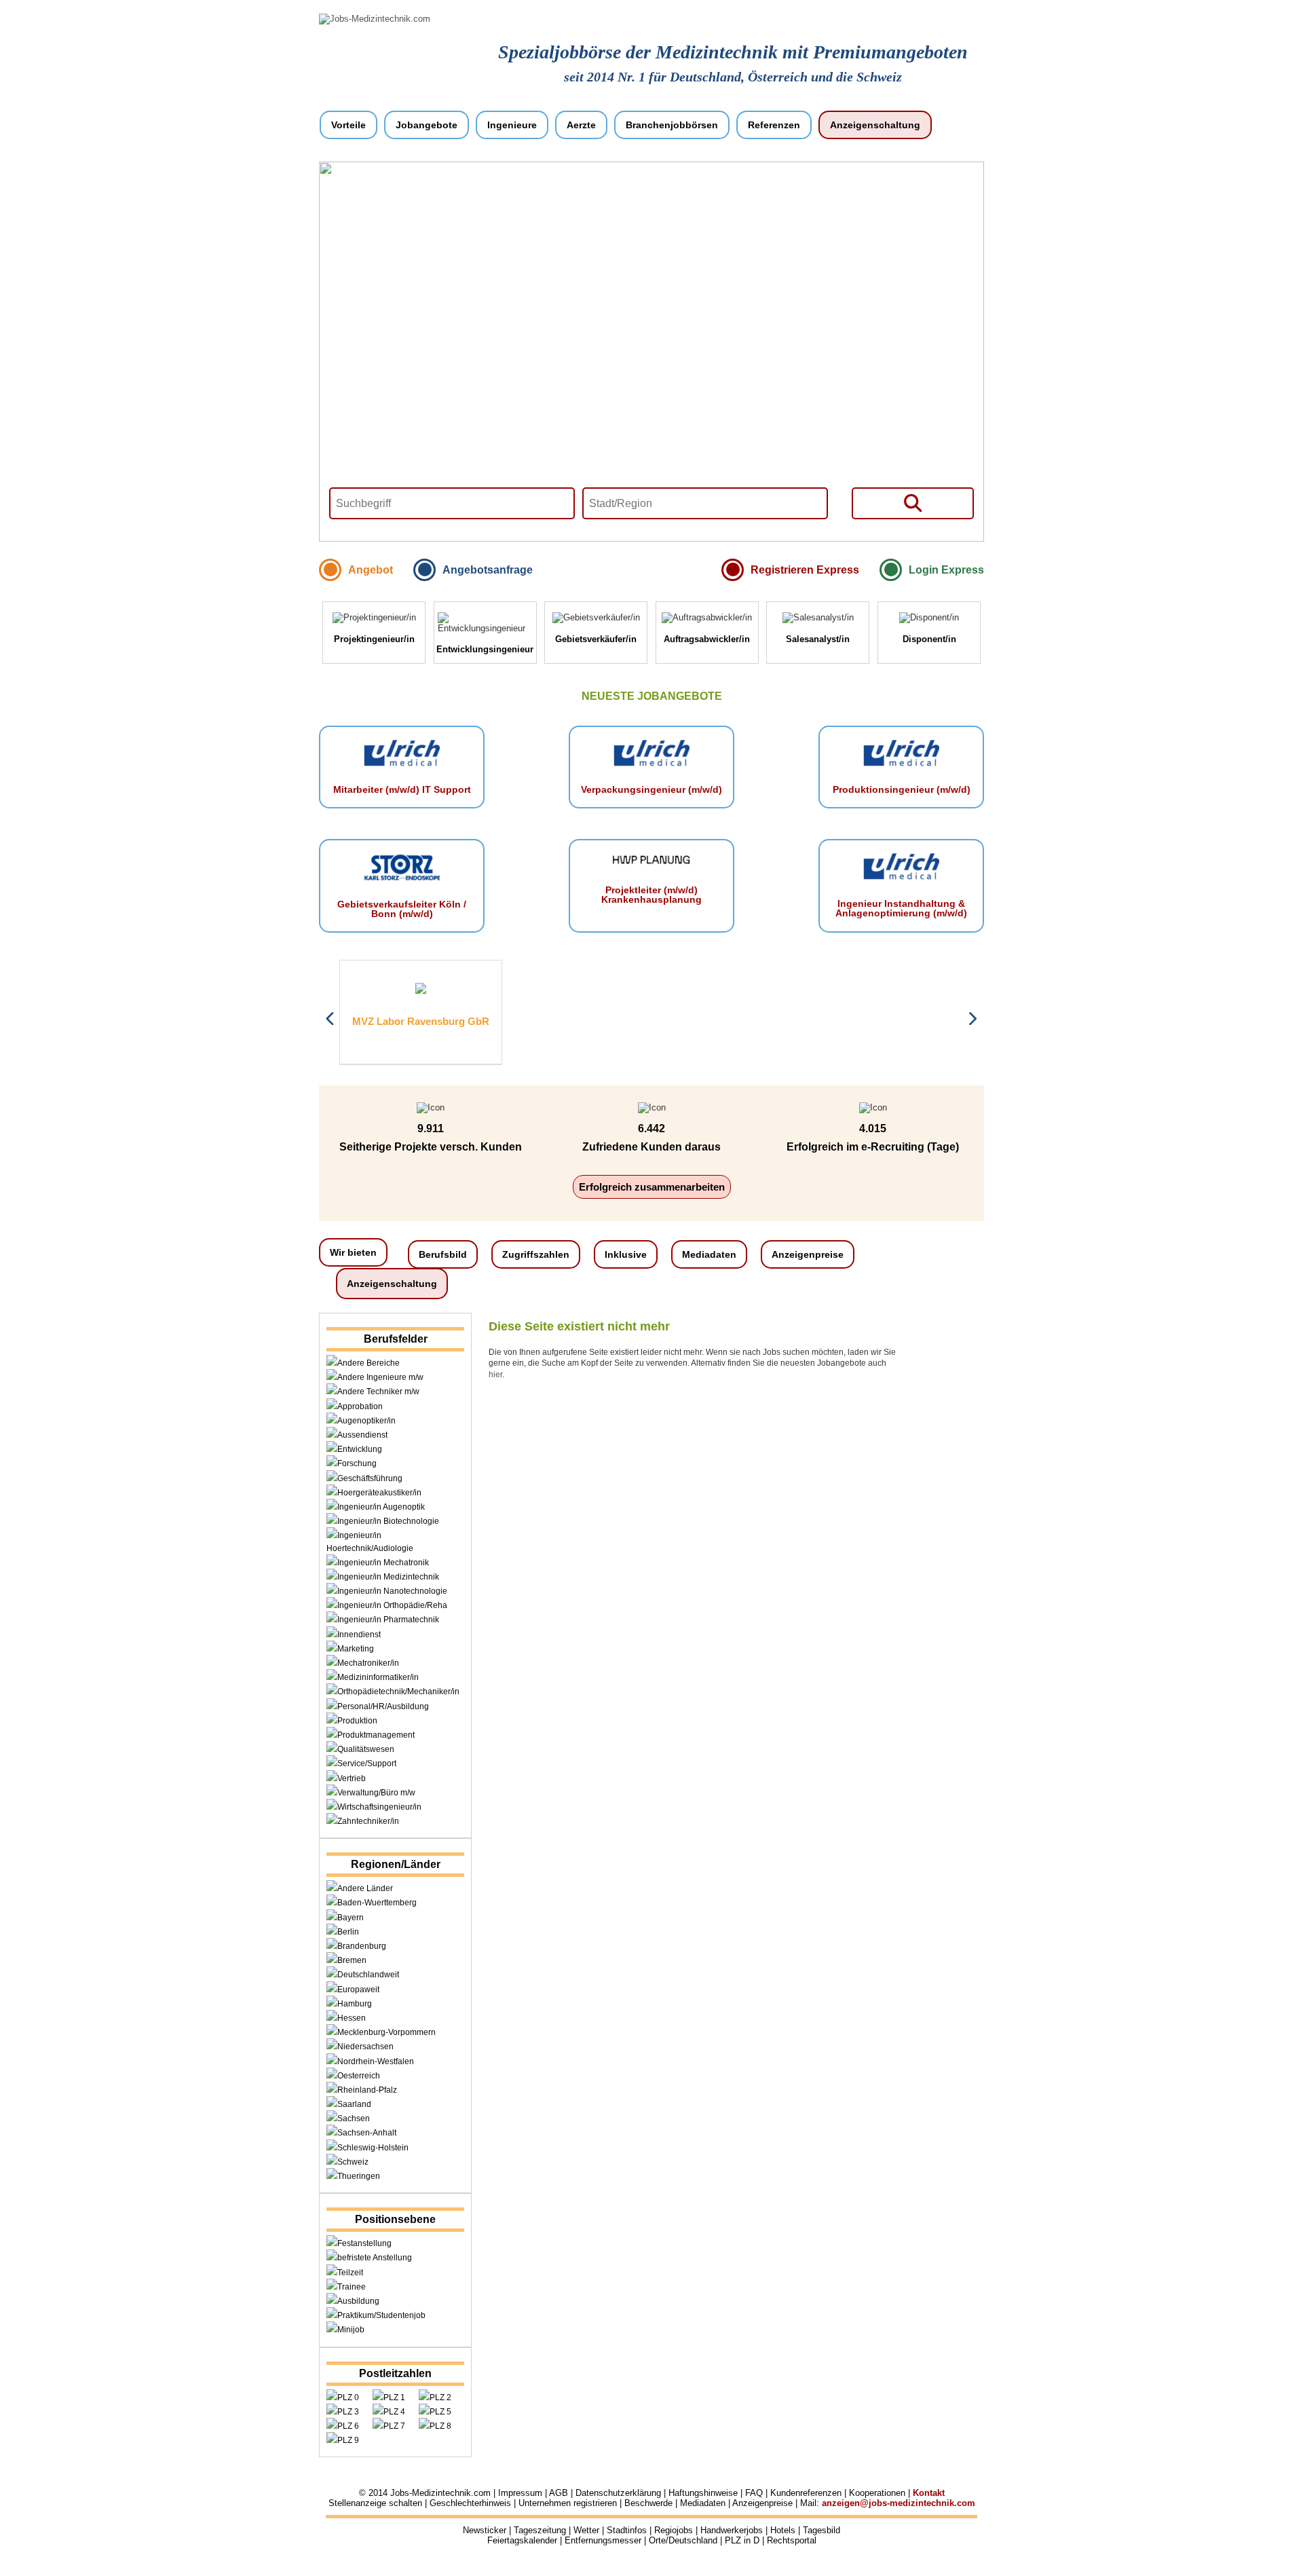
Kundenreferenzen (806, 2493)
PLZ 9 (348, 2440)
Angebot (371, 570)
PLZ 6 (348, 2426)
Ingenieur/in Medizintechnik (388, 1577)
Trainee (352, 2287)
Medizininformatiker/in (378, 1677)
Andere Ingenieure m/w (380, 1377)
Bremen (352, 1960)
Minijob (351, 2330)
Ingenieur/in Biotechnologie (388, 1521)
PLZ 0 (348, 2397)
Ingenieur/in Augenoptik (381, 1507)
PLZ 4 (394, 2412)
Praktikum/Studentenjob (381, 2315)
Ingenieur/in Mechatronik (383, 1563)
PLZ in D (742, 2540)
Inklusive (626, 1254)
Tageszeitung (540, 2530)
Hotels (783, 2530)
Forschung (357, 1463)
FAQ (754, 2493)
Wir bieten (353, 1252)
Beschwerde (648, 2503)
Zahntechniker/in (368, 1821)
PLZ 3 (348, 2412)
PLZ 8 (440, 2426)
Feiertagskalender (522, 2540)
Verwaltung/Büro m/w (376, 1793)
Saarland (354, 2104)
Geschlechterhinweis (470, 2503)
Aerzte (581, 125)
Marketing (356, 1649)
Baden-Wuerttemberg (377, 1903)
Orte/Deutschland (683, 2540)
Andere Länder (365, 1888)
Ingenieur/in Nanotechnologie (392, 1591)
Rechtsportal (792, 2540)
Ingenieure (512, 125)
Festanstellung (364, 2243)
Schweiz (353, 2162)
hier (495, 1375)
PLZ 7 (394, 2426)
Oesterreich (359, 2076)
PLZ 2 (440, 2397)
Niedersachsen (365, 2047)
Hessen (352, 2018)
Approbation (360, 1406)
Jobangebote (427, 125)
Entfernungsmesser (603, 2540)
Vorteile (348, 125)
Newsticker (485, 2530)
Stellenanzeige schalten (375, 2503)
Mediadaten (709, 1254)
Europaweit (358, 1990)
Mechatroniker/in (368, 1663)
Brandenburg (362, 1946)
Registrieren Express (805, 570)
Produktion (357, 1721)
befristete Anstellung (375, 2258)
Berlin (348, 1932)
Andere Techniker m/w (378, 1392)
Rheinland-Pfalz (367, 2090)
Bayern (351, 1918)
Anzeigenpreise (808, 1254)
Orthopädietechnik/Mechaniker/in (398, 1692)
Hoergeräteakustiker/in (379, 1493)
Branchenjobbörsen (672, 125)
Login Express (946, 570)
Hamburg (355, 2004)
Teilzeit (350, 2273)
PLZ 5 (440, 2412)
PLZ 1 (394, 2397)
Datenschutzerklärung (618, 2493)
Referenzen (774, 125)
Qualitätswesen (366, 1749)
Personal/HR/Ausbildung (383, 1706)
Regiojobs (674, 2530)
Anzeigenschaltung (875, 125)
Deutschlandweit (368, 1975)
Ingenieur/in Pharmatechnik (388, 1620)
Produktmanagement (376, 1735)
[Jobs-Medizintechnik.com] (375, 19)
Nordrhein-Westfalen (376, 2061)
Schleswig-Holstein (373, 2148)
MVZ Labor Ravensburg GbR (421, 1021)
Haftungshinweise (703, 2493)
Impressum (520, 2493)
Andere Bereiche (369, 1363)
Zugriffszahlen (536, 1254)
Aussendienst (362, 1435)
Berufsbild (443, 1254)
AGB (559, 2493)
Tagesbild (822, 2530)
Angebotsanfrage (488, 570)
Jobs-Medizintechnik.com (440, 2493)
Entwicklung (360, 1449)
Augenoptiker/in (366, 1421)
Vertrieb (352, 1778)
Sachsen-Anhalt (367, 2133)
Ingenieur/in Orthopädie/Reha (392, 1605)
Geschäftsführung (370, 1478)
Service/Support (367, 1763)
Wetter (586, 2530)
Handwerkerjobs (732, 2530)
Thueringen (359, 2176)
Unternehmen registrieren (568, 2503)
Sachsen (354, 2118)
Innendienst (359, 1635)
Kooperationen (877, 2493)
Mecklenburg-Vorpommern (386, 2032)
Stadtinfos (627, 2530)
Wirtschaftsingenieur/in (379, 1807)
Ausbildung (358, 2301)
